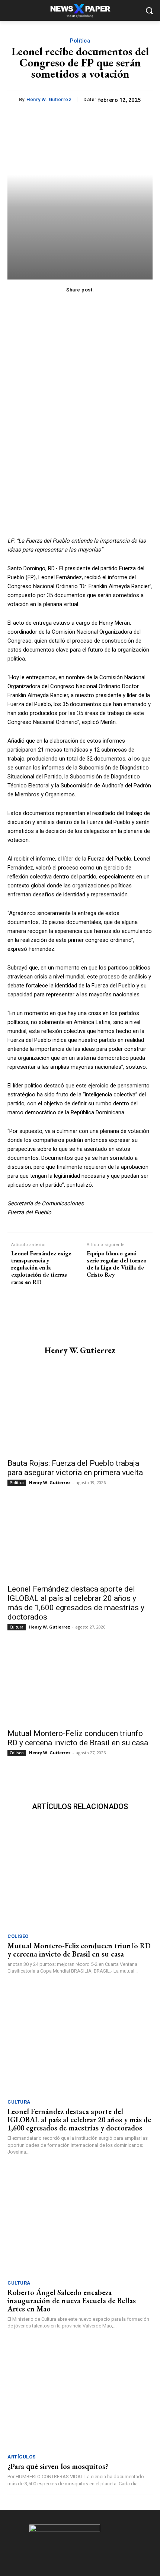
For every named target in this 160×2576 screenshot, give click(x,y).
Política (80, 41)
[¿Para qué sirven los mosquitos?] (80, 2397)
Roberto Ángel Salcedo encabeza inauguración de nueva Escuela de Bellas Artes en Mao (72, 2301)
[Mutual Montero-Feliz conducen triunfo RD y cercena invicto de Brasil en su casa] (80, 1688)
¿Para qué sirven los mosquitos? (58, 2466)
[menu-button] (13, 11)
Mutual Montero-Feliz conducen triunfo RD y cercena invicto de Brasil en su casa (78, 1738)
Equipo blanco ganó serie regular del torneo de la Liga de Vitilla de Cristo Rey (117, 1264)
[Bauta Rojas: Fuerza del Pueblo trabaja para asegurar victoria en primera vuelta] (80, 1417)
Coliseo (17, 1753)
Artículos (22, 2457)
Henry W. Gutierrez (49, 99)
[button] (149, 11)
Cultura (17, 1627)
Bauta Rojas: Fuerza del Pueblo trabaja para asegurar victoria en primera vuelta (75, 1468)
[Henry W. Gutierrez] (80, 1321)
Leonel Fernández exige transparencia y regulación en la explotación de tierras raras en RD (41, 1268)
